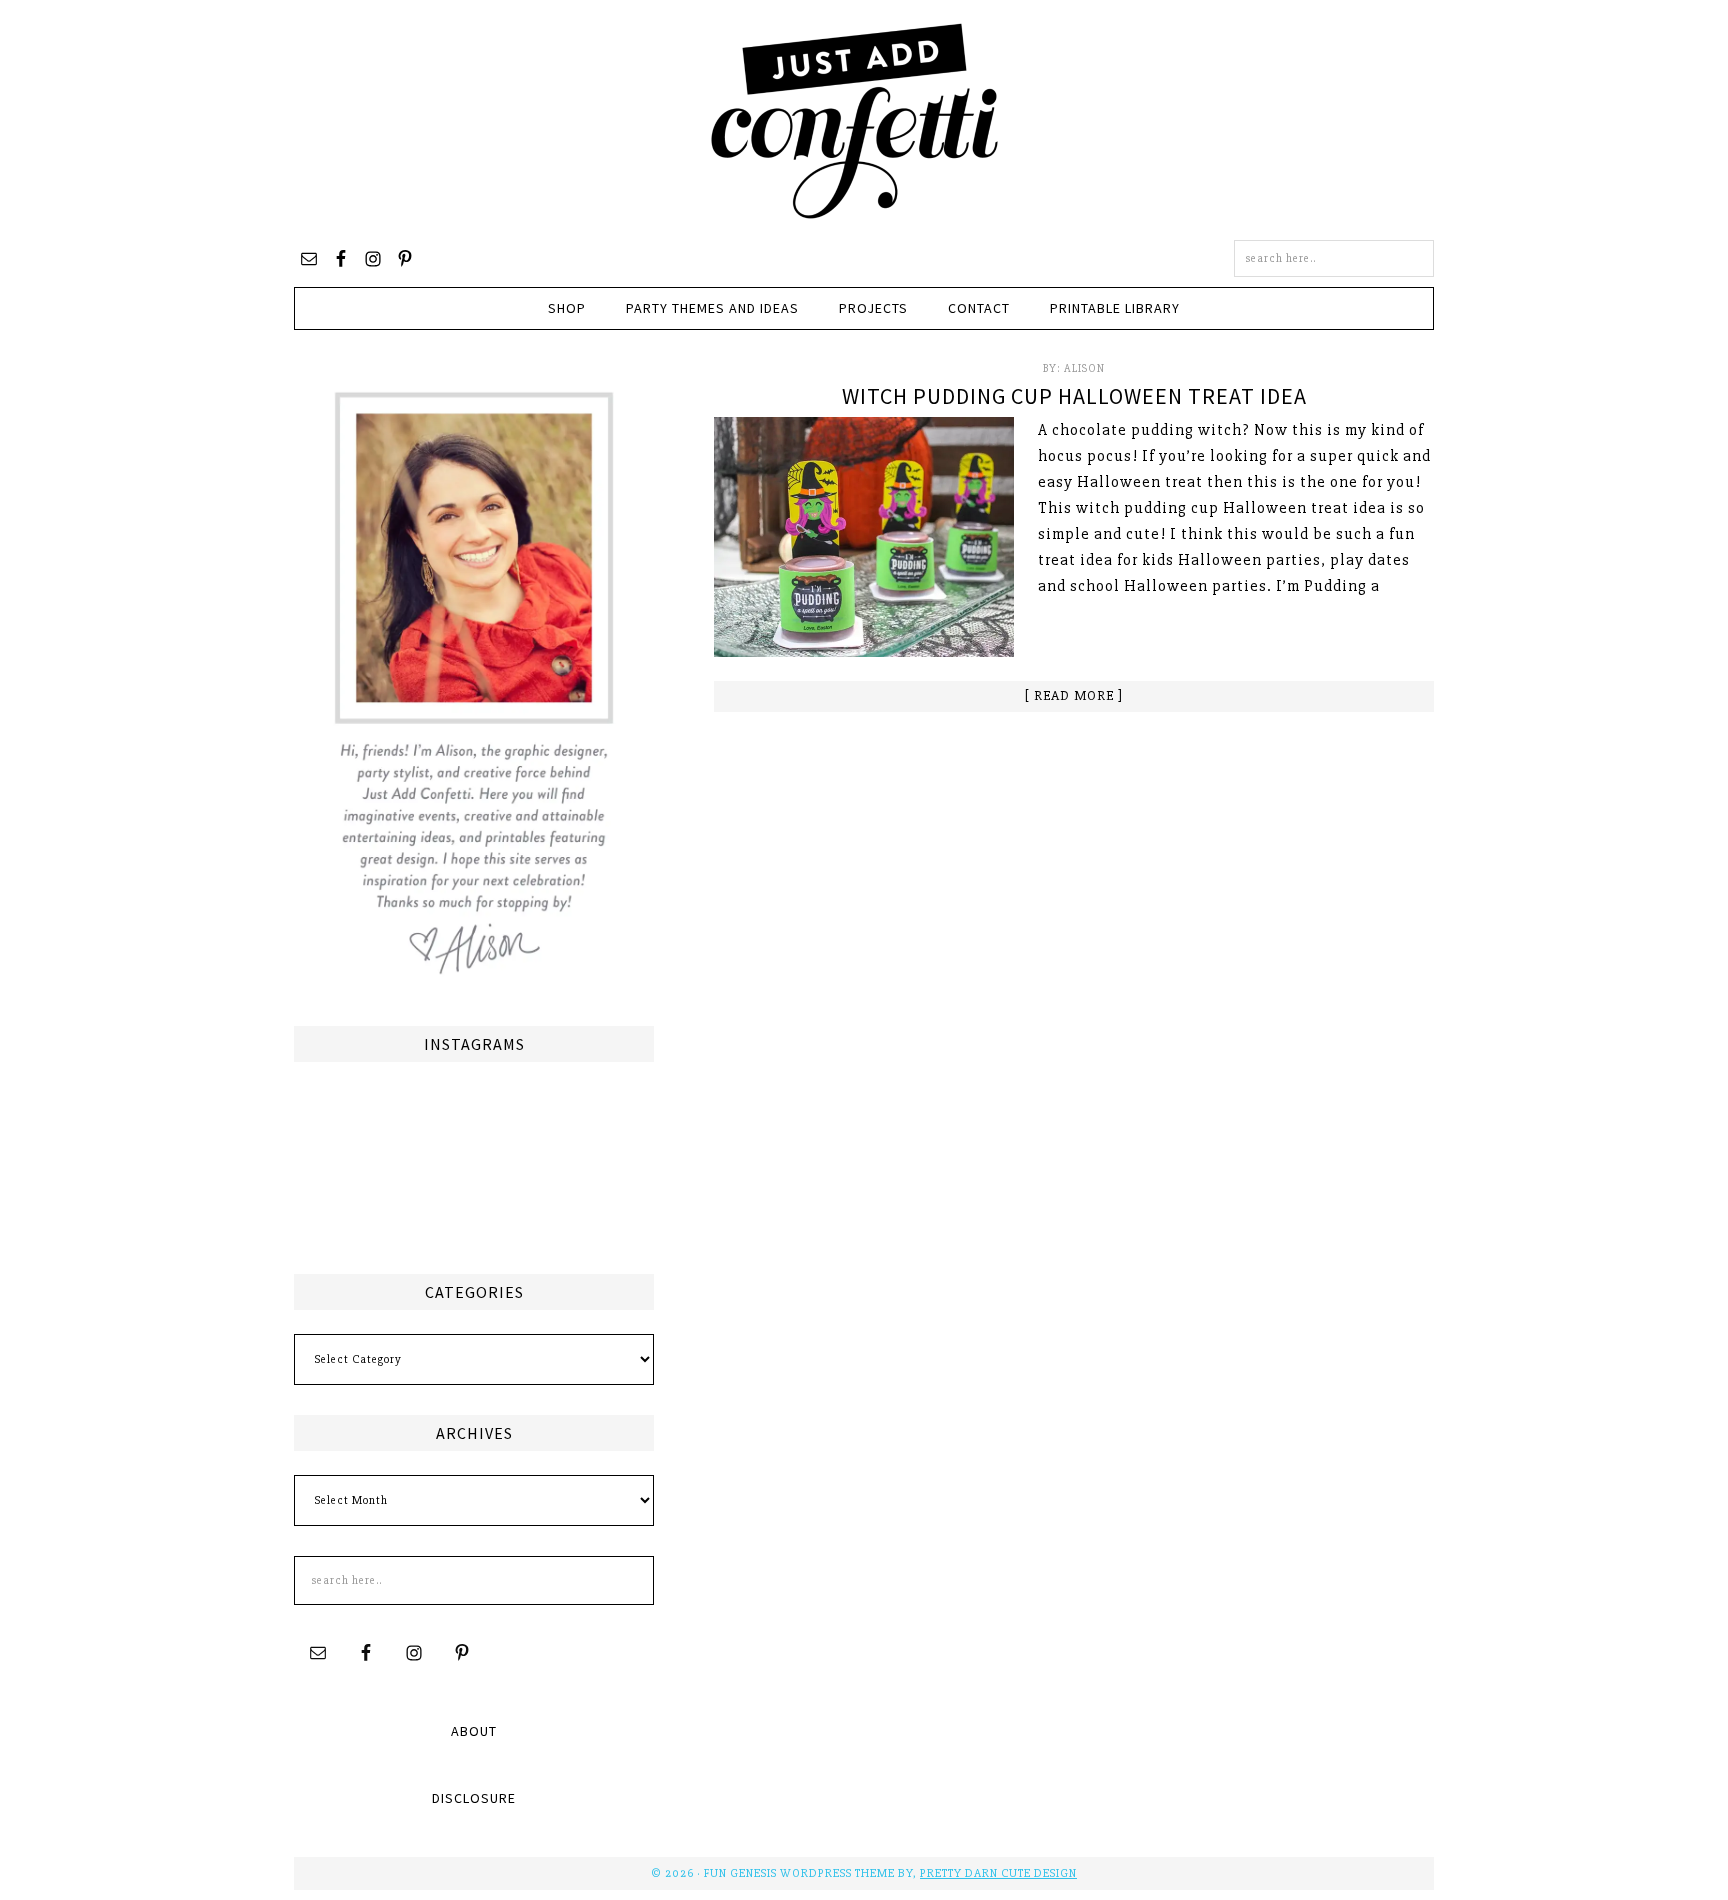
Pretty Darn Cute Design (998, 1873)
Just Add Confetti (855, 120)
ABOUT (474, 1731)
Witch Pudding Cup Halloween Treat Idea (1074, 396)
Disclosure (474, 1798)
